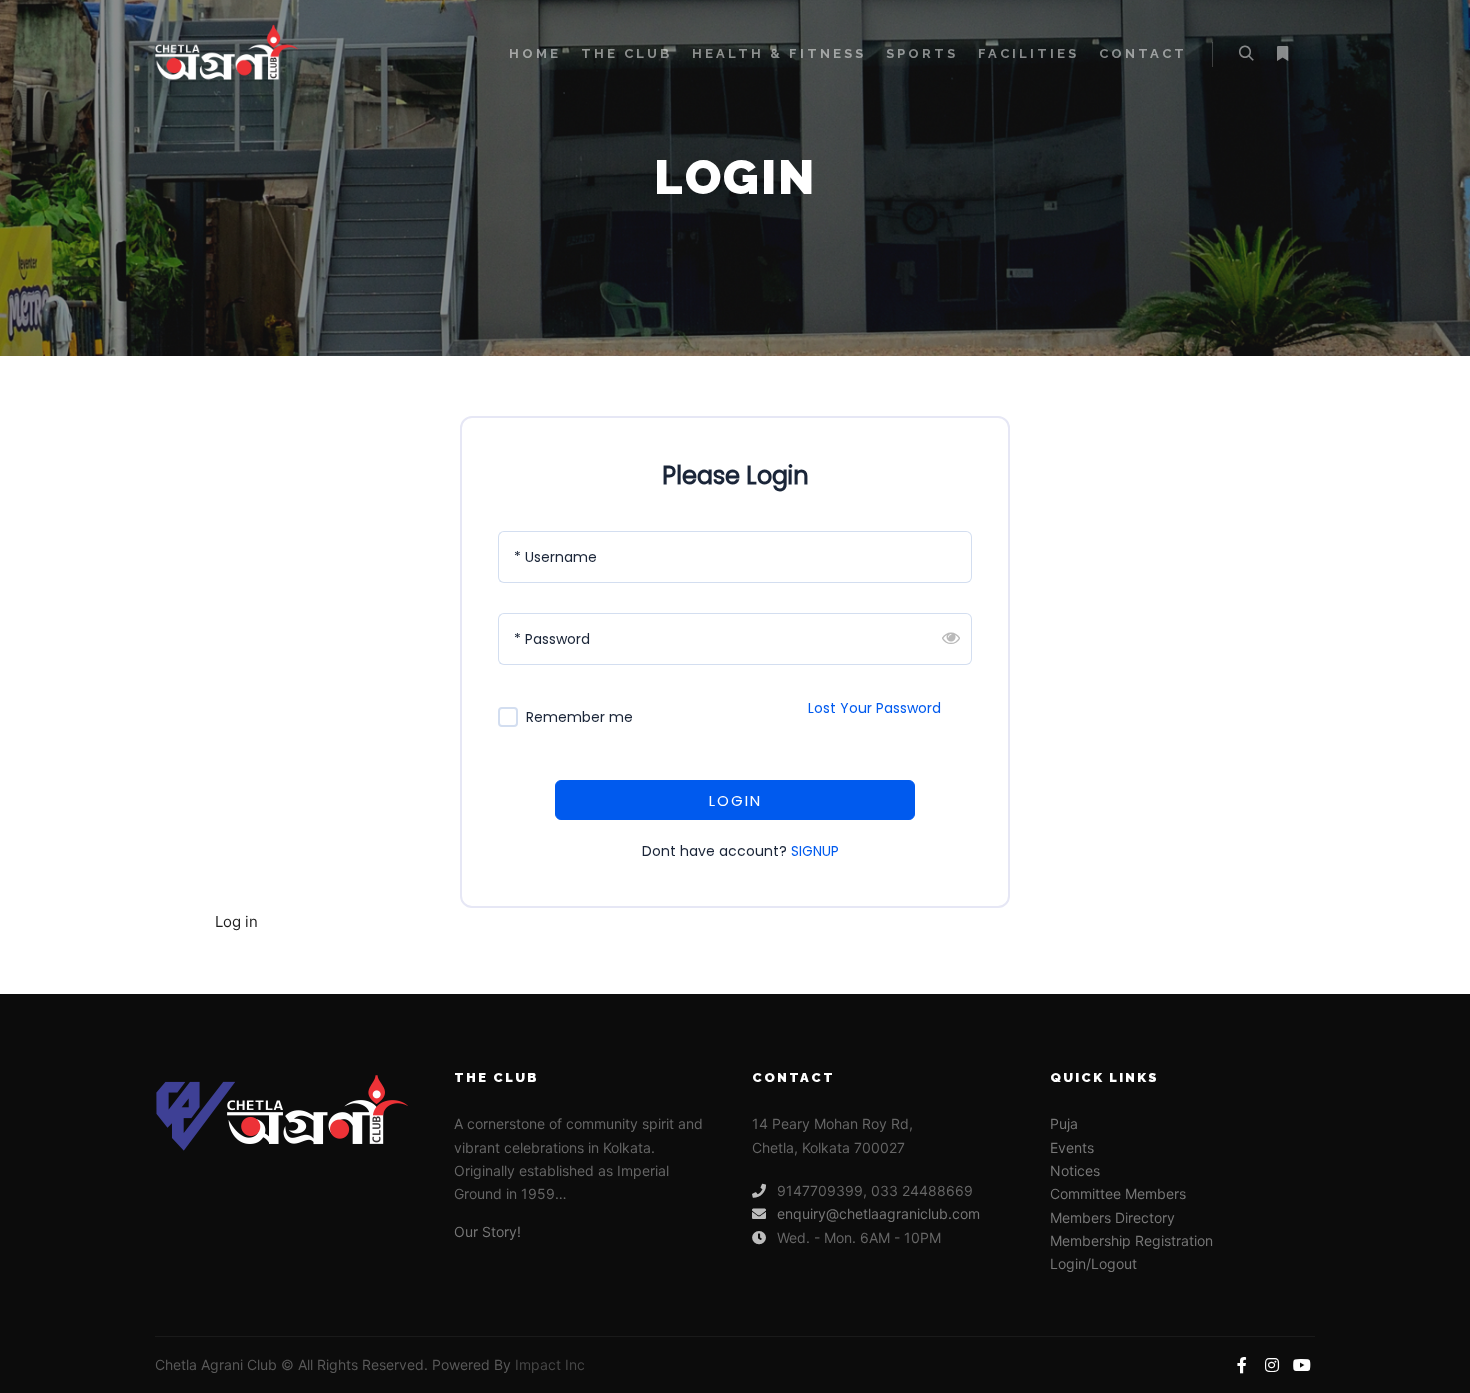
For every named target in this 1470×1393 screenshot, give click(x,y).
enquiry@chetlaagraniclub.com (878, 1213)
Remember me (579, 717)
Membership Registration (1131, 1240)
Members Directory (1112, 1217)
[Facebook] (1242, 1365)
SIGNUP (815, 851)
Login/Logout (1093, 1263)
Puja (1064, 1123)
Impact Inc (550, 1364)
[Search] (1246, 54)
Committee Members (1118, 1193)
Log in (236, 921)
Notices (1075, 1170)
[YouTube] (1302, 1365)
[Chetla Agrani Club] (255, 54)
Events (1072, 1147)
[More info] (1282, 54)
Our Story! (487, 1231)
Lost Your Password (874, 708)
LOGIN (735, 800)
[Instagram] (1272, 1365)
